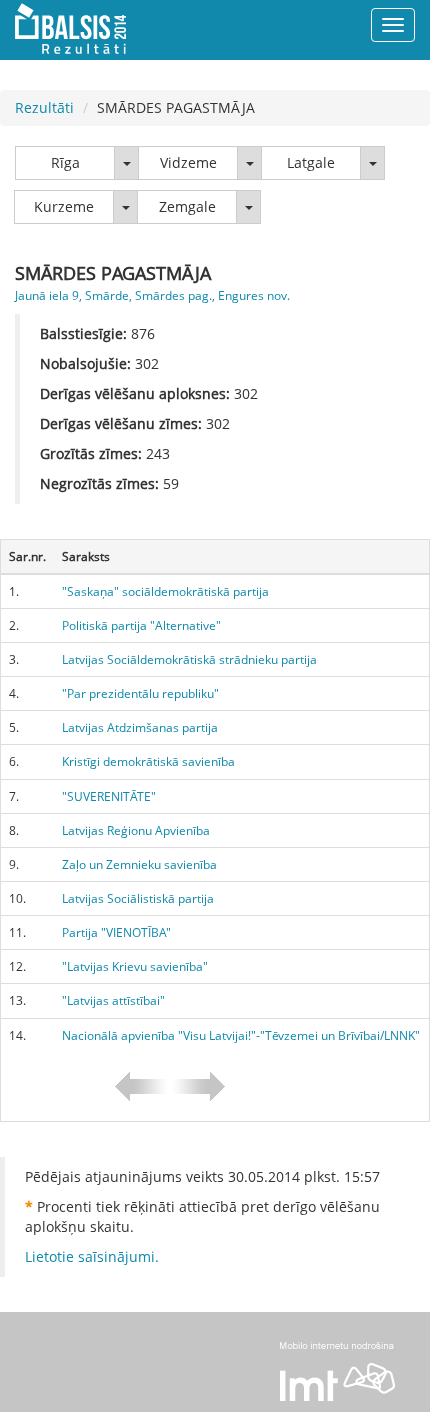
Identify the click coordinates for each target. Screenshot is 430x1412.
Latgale (311, 162)
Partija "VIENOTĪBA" (116, 932)
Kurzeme (64, 206)
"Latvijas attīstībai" (113, 1000)
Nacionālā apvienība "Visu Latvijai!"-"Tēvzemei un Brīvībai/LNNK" (241, 1035)
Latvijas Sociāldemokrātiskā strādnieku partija (189, 659)
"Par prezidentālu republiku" (140, 693)
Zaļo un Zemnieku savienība (139, 864)
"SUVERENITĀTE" (109, 796)
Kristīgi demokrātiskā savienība (148, 761)
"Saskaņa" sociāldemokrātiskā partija (165, 591)
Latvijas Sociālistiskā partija (138, 898)
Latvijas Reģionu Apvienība (136, 830)
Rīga (65, 162)
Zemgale (187, 206)
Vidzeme (188, 162)
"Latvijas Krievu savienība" (135, 966)
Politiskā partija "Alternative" (141, 625)
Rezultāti (44, 107)
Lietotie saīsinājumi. (92, 1256)
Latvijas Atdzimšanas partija (140, 727)
